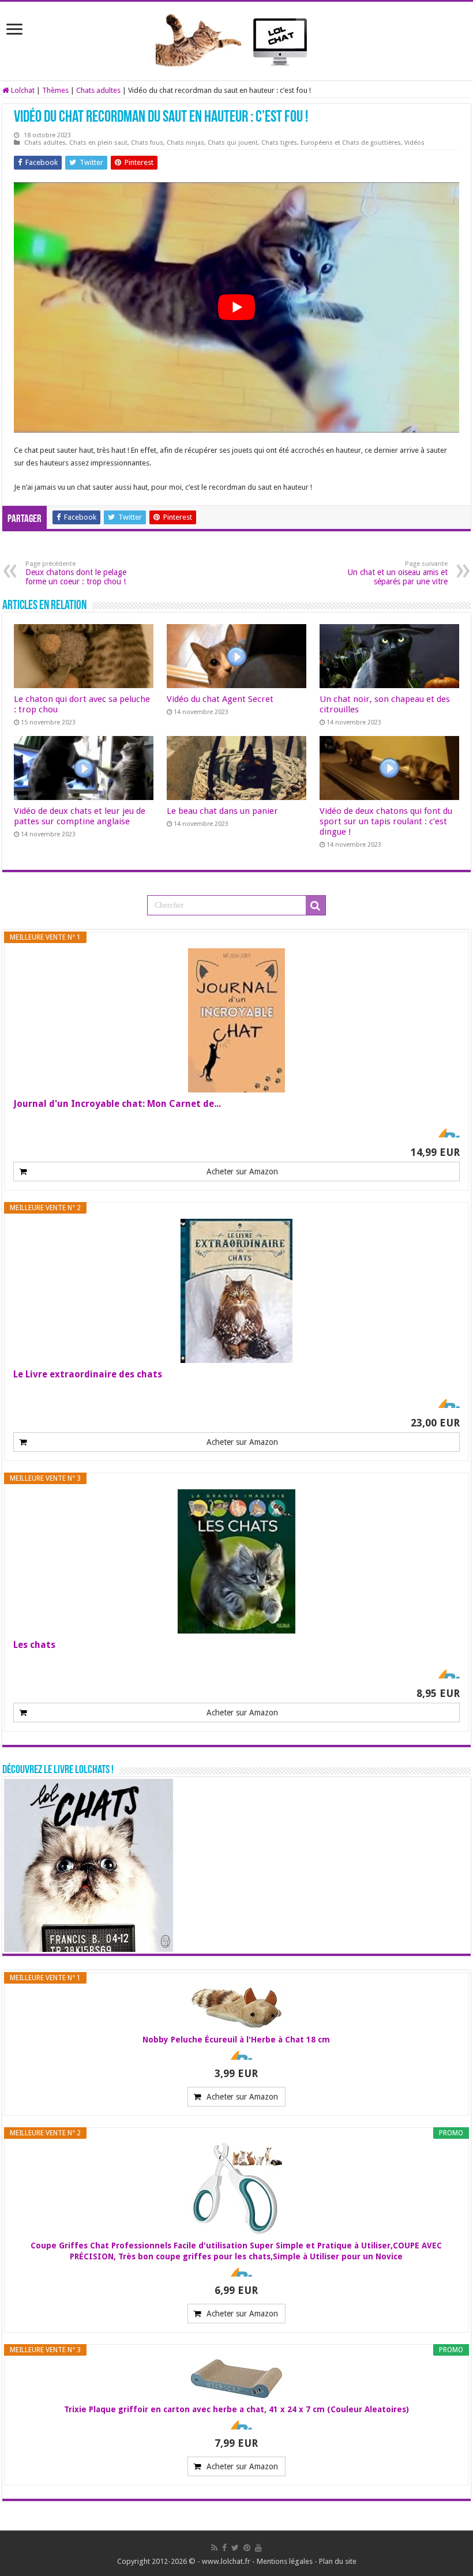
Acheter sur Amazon (242, 1171)
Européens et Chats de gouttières (351, 143)
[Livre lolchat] (89, 1865)
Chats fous (147, 143)
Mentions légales (285, 2561)
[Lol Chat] (236, 39)
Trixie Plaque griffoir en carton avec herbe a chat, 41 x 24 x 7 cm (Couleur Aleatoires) (236, 2409)
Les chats (34, 1645)
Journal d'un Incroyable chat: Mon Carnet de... (117, 1104)
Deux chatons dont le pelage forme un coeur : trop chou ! (76, 573)
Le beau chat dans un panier (222, 811)
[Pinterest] (247, 2548)
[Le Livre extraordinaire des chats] (236, 1291)
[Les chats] (236, 1561)
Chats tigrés (279, 143)
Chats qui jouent (233, 143)
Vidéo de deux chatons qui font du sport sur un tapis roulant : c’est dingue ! (386, 821)
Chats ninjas (185, 143)
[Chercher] (316, 906)
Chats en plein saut (98, 143)
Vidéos (414, 143)
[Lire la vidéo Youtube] (236, 307)
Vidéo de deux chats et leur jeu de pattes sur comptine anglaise (80, 816)
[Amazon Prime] (444, 1133)
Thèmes (55, 90)
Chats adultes (98, 90)
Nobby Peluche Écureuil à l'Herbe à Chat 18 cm (236, 2040)
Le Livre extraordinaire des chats (88, 1374)
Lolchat (22, 90)
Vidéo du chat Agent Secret (220, 699)
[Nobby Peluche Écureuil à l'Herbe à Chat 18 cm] (236, 2008)
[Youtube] (258, 2548)
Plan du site (338, 2561)
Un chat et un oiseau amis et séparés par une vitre (398, 573)
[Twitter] (235, 2548)
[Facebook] (224, 2548)
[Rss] (214, 2548)
